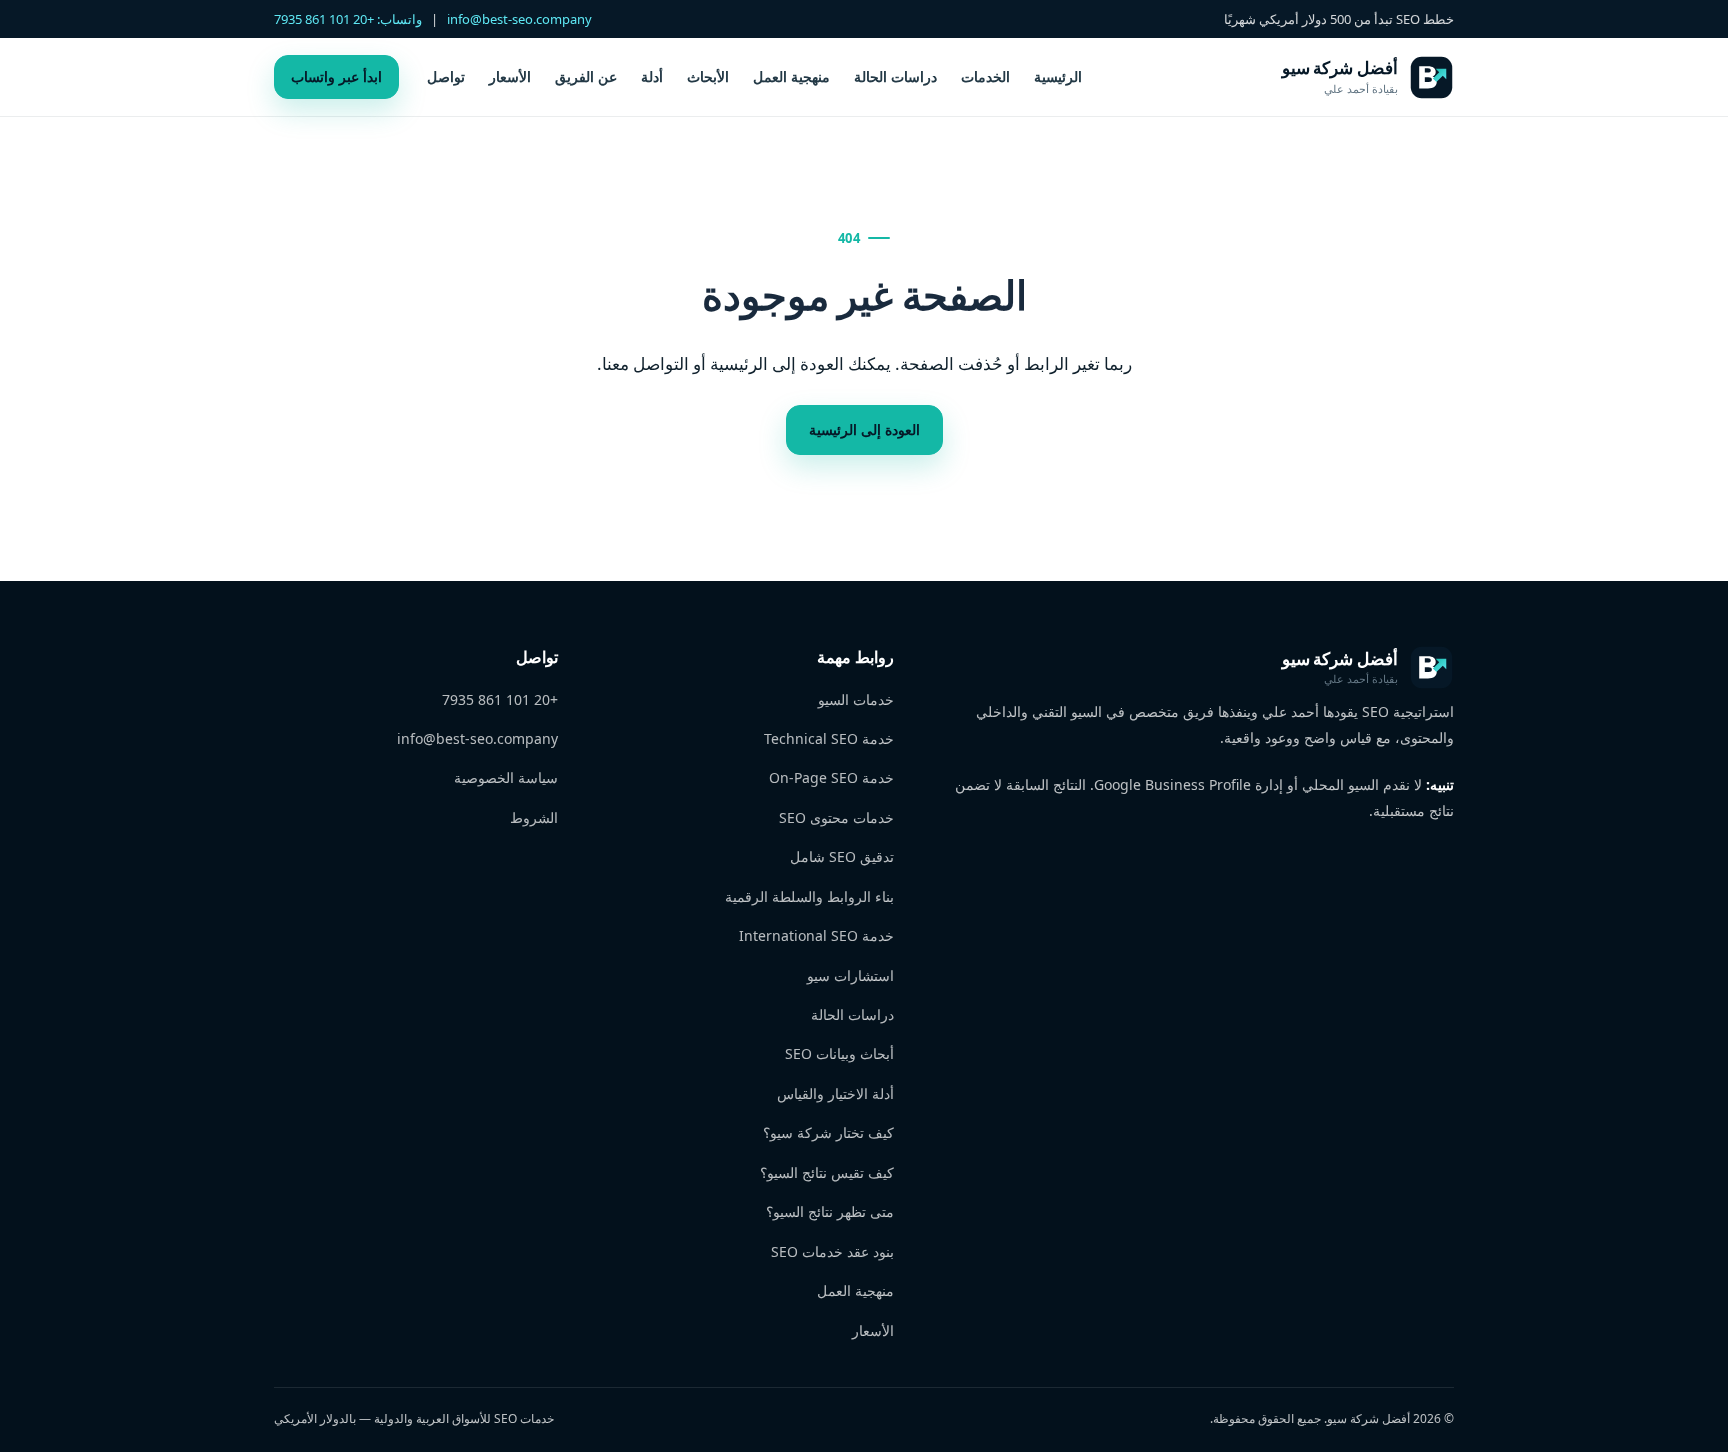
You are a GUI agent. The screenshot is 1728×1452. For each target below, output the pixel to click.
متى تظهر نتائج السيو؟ (830, 1211)
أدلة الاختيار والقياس (835, 1093)
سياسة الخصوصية (506, 777)
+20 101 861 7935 (500, 699)
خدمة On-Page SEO (831, 777)
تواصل (446, 76)
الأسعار (510, 76)
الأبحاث (708, 76)
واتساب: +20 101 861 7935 (348, 19)
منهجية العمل (791, 76)
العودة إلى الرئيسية (864, 429)
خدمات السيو (856, 699)
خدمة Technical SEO (829, 738)
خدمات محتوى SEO (836, 817)
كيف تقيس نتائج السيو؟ (827, 1172)
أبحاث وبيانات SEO (839, 1053)
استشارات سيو (850, 975)
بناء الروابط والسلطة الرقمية (809, 896)
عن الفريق (586, 76)
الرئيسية (1058, 76)
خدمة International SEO (816, 935)
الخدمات (985, 76)
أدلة (652, 76)
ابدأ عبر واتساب (336, 76)
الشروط (534, 817)
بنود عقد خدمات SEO (832, 1251)
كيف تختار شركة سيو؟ (828, 1132)
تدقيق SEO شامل (842, 856)
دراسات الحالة (895, 76)
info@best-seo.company (519, 19)
